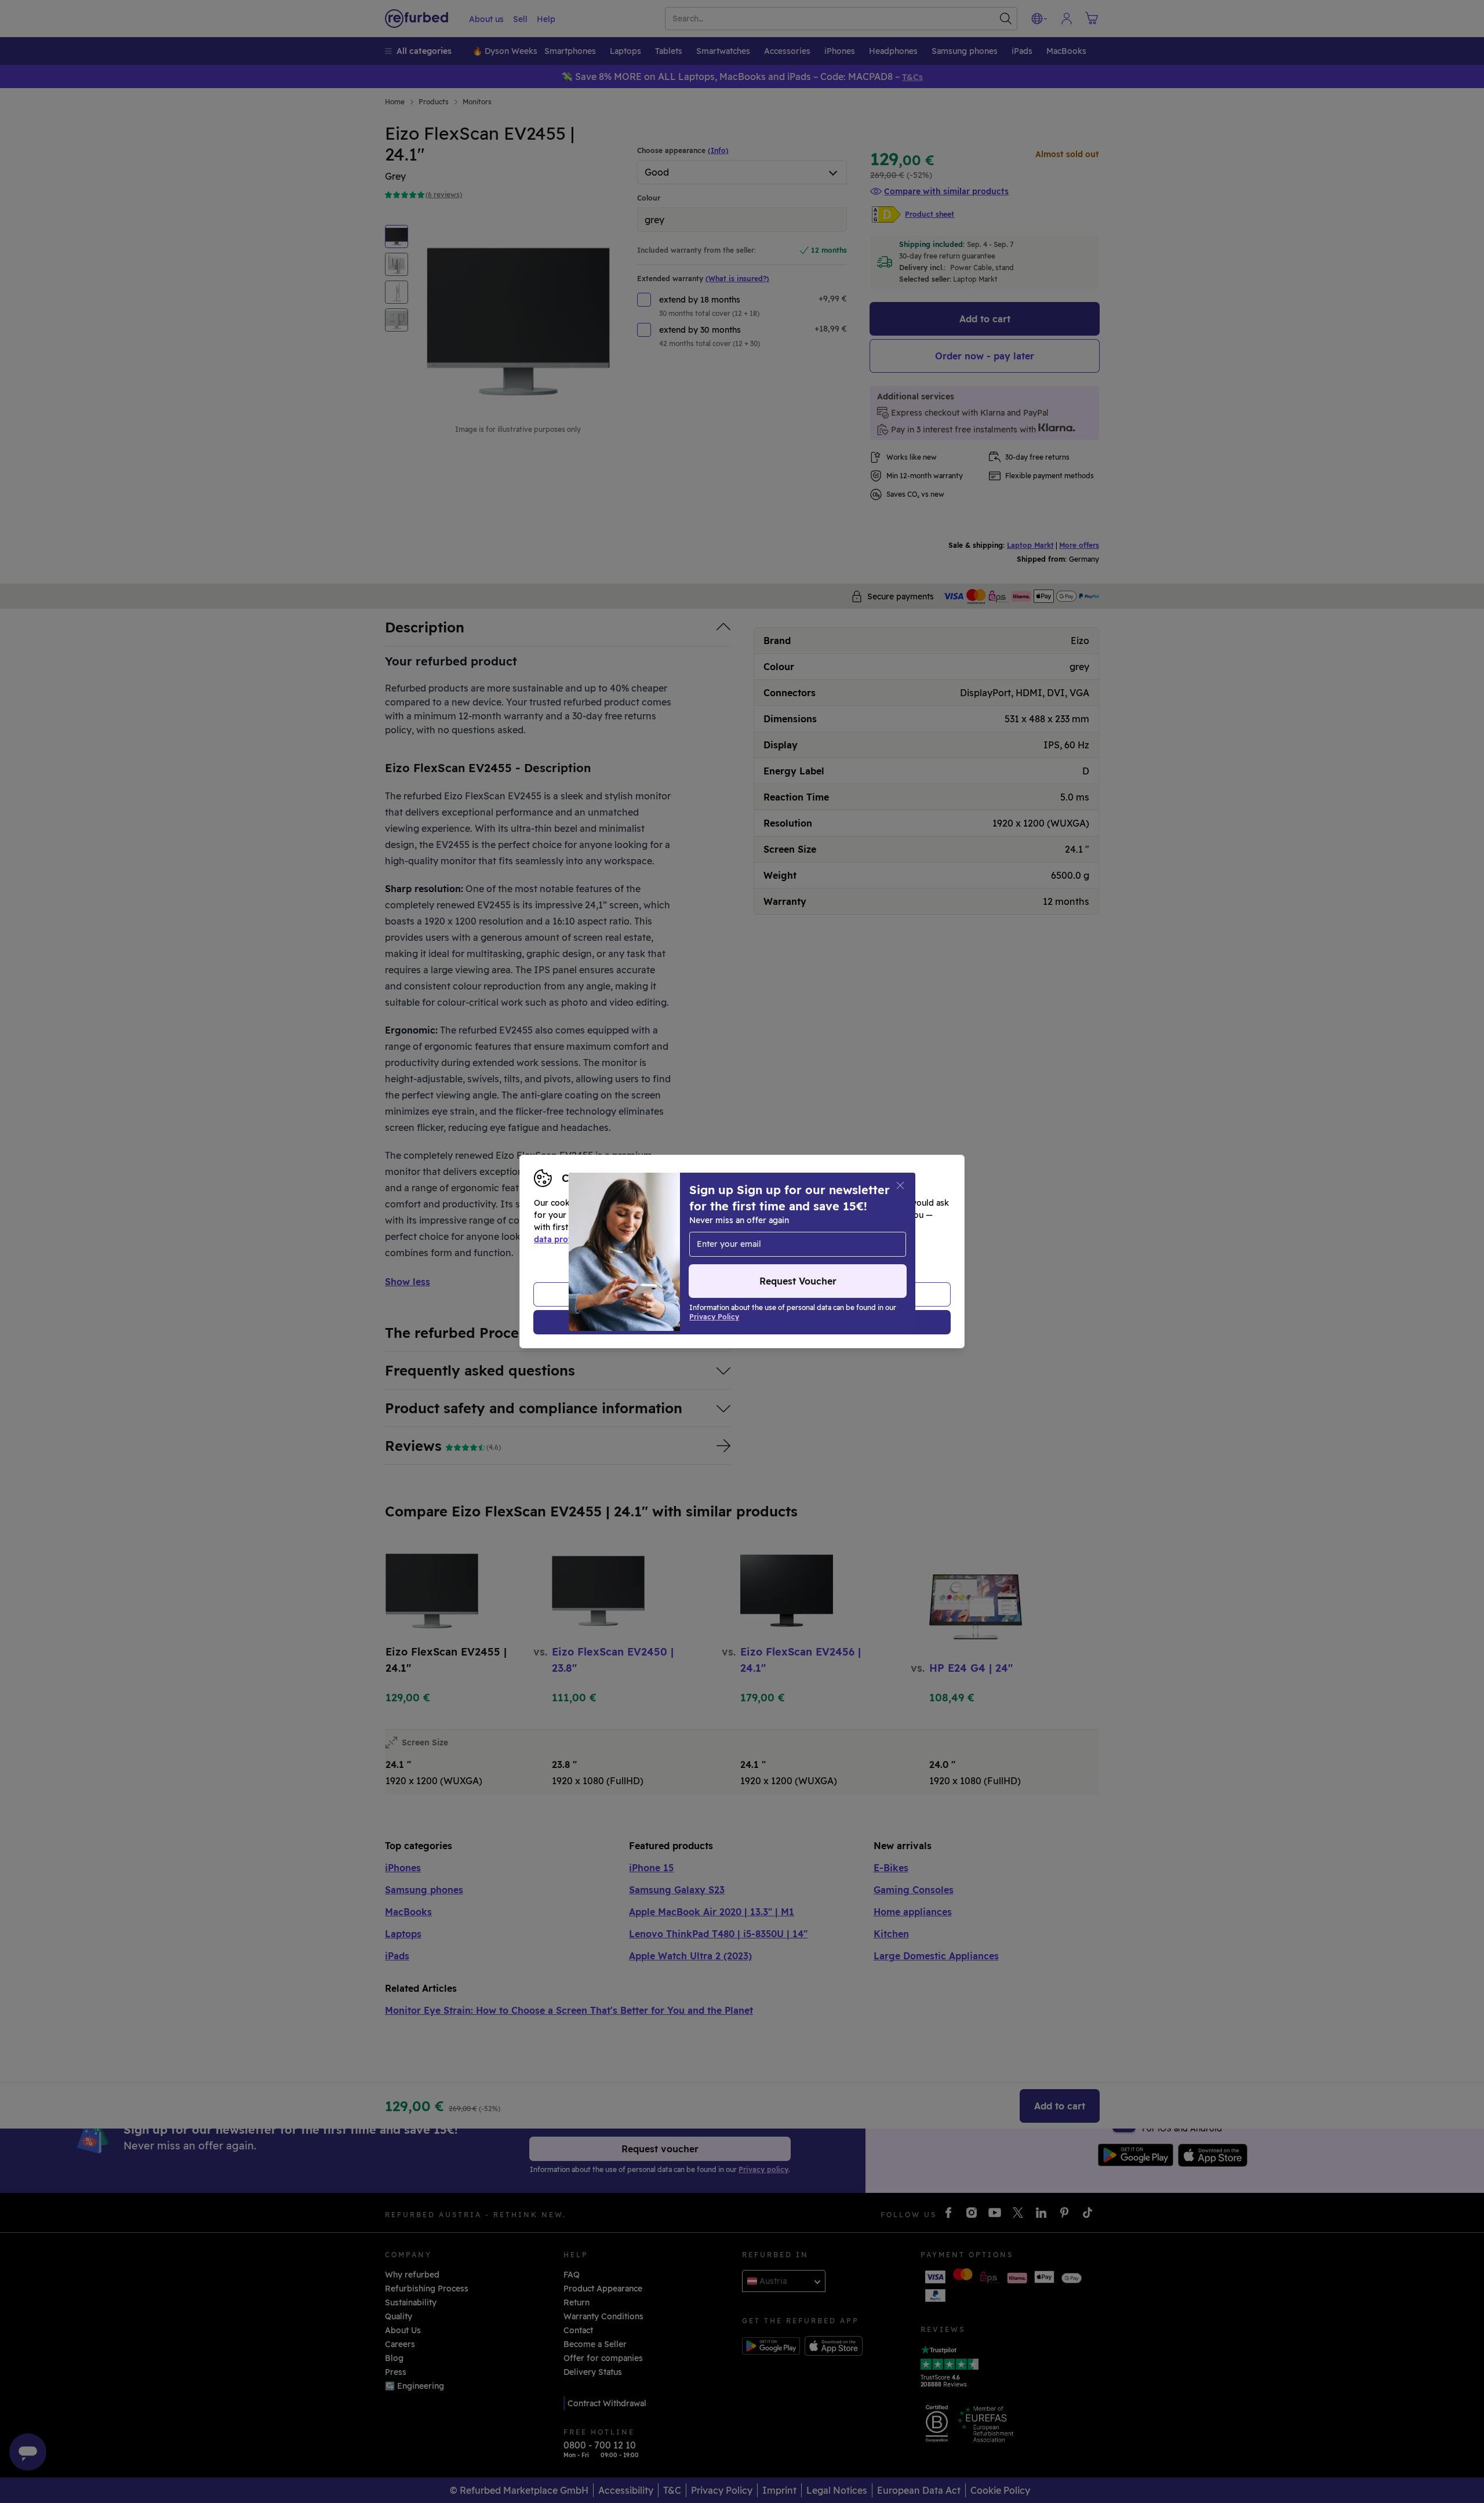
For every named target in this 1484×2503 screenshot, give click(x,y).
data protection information (591, 1239)
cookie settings (777, 1227)
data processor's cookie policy (801, 1239)
